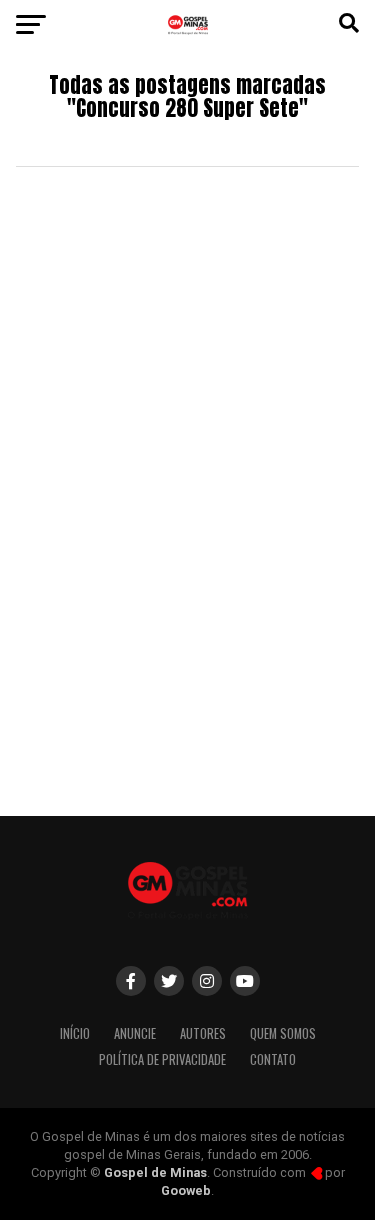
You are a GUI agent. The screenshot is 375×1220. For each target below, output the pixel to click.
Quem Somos (283, 1033)
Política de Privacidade (162, 1059)
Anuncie (135, 1033)
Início (75, 1033)
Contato (273, 1059)
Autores (203, 1033)
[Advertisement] (187, 598)
